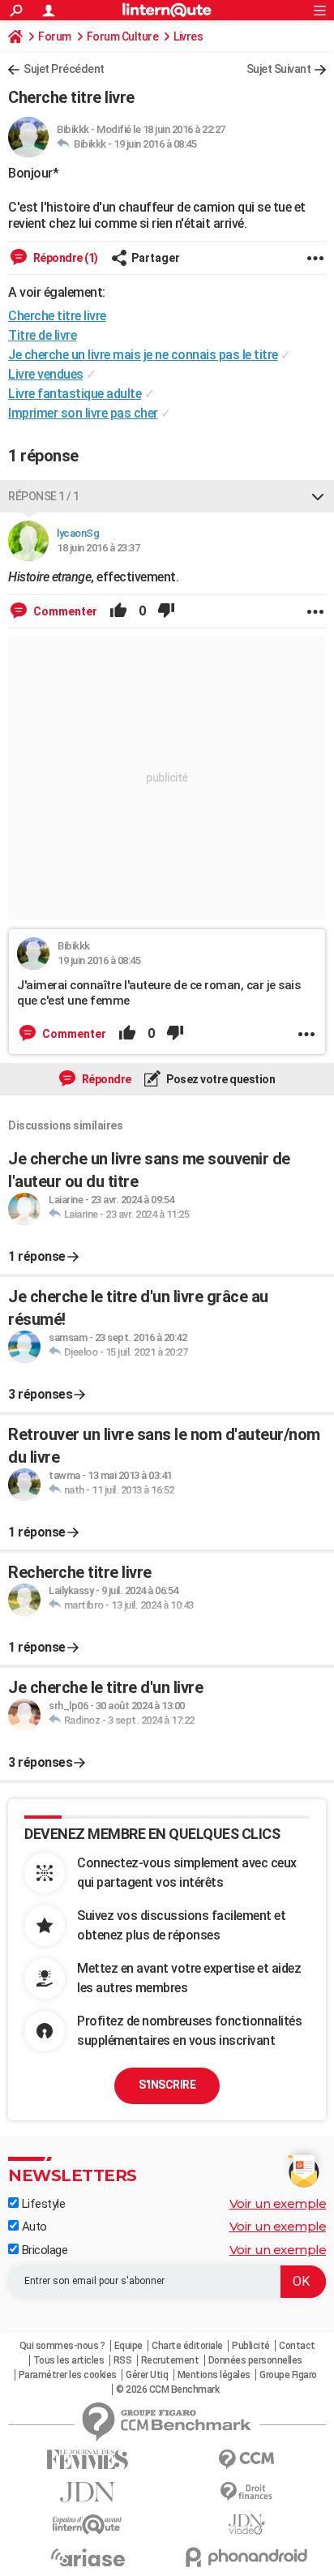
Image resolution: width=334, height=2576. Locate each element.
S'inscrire (167, 2085)
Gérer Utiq (147, 2375)
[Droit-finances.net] (246, 2492)
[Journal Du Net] (88, 2492)
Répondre (105, 1079)
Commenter (64, 611)
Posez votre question (220, 1079)
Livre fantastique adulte (75, 394)
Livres (188, 36)
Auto (33, 2227)
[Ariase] (88, 2557)
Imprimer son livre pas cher (83, 413)
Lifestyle (42, 2204)
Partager (156, 258)
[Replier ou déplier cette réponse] (318, 496)
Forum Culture (123, 36)
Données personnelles (255, 2360)
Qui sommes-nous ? (62, 2346)
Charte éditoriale (187, 2346)
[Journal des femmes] (88, 2460)
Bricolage (43, 2250)
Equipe (128, 2346)
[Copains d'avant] (88, 2525)
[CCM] (246, 2460)
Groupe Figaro (288, 2375)
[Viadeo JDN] (246, 2525)
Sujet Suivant (279, 69)
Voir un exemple (278, 2203)
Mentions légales (214, 2375)
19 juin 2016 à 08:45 (155, 144)
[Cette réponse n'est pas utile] (166, 611)
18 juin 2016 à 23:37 (98, 548)
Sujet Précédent (64, 69)
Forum (55, 36)
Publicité (251, 2346)
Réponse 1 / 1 (44, 496)
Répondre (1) (64, 258)
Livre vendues (46, 374)
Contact (297, 2346)
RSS (123, 2360)
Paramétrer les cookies (68, 2375)
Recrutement (170, 2360)
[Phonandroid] (246, 2557)
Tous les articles (69, 2360)
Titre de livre (42, 335)
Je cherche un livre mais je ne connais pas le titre (143, 355)
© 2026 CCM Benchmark (167, 2390)
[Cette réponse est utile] (118, 611)
